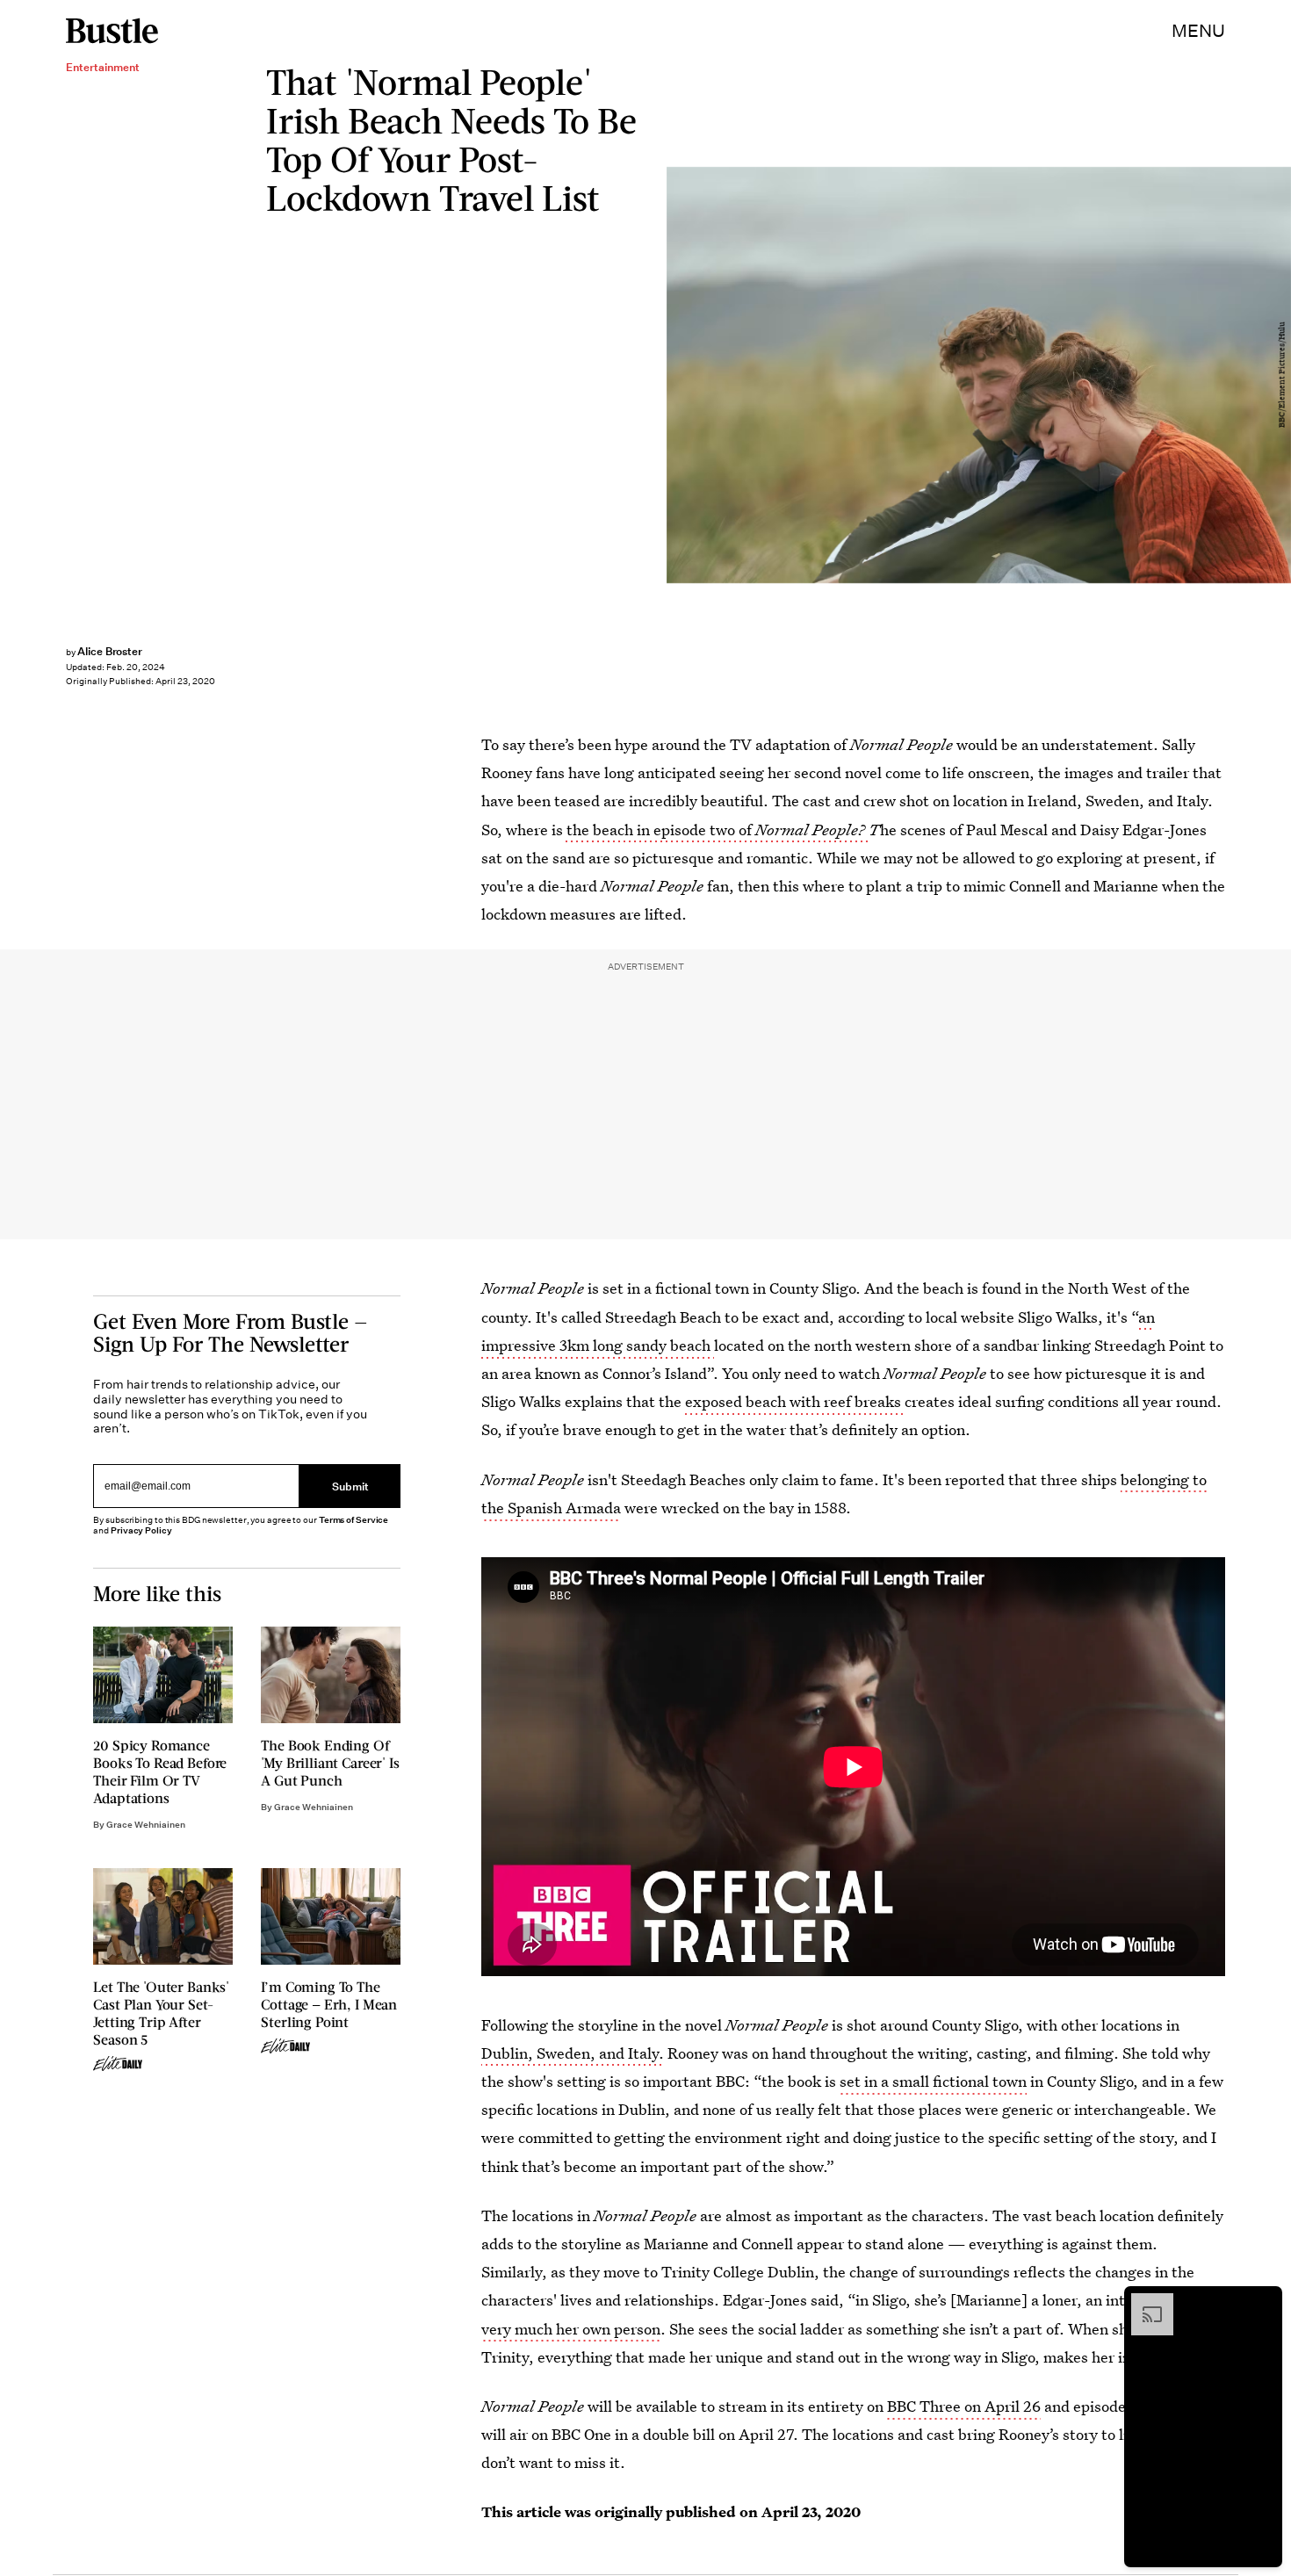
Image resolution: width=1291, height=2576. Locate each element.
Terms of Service (353, 1520)
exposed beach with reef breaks (793, 1401)
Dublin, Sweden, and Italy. (573, 2053)
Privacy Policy (141, 1530)
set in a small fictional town (933, 2081)
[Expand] (1143, 2302)
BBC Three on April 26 (964, 2406)
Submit (350, 1486)
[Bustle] (112, 31)
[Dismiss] (1263, 2302)
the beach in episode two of (716, 830)
